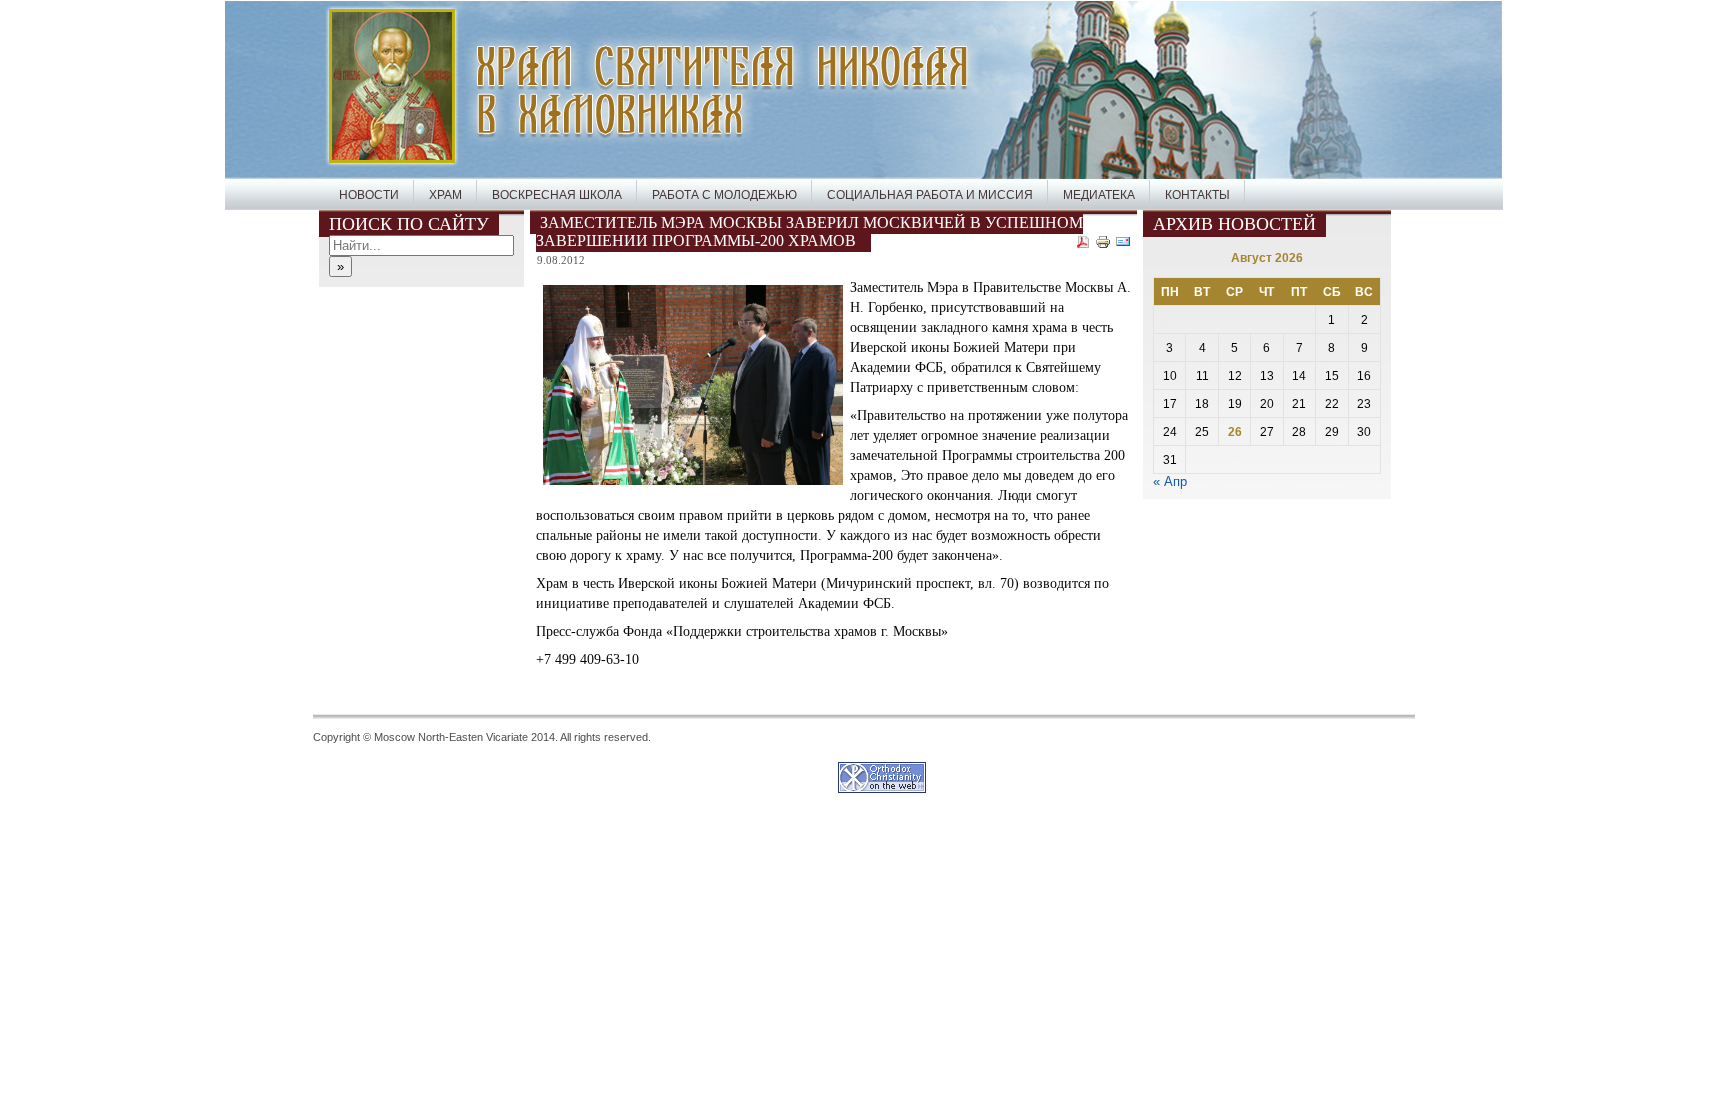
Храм (445, 195)
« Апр (1170, 481)
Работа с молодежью (724, 195)
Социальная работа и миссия (930, 195)
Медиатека (1099, 195)
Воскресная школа (557, 195)
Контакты (1197, 195)
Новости (369, 195)
